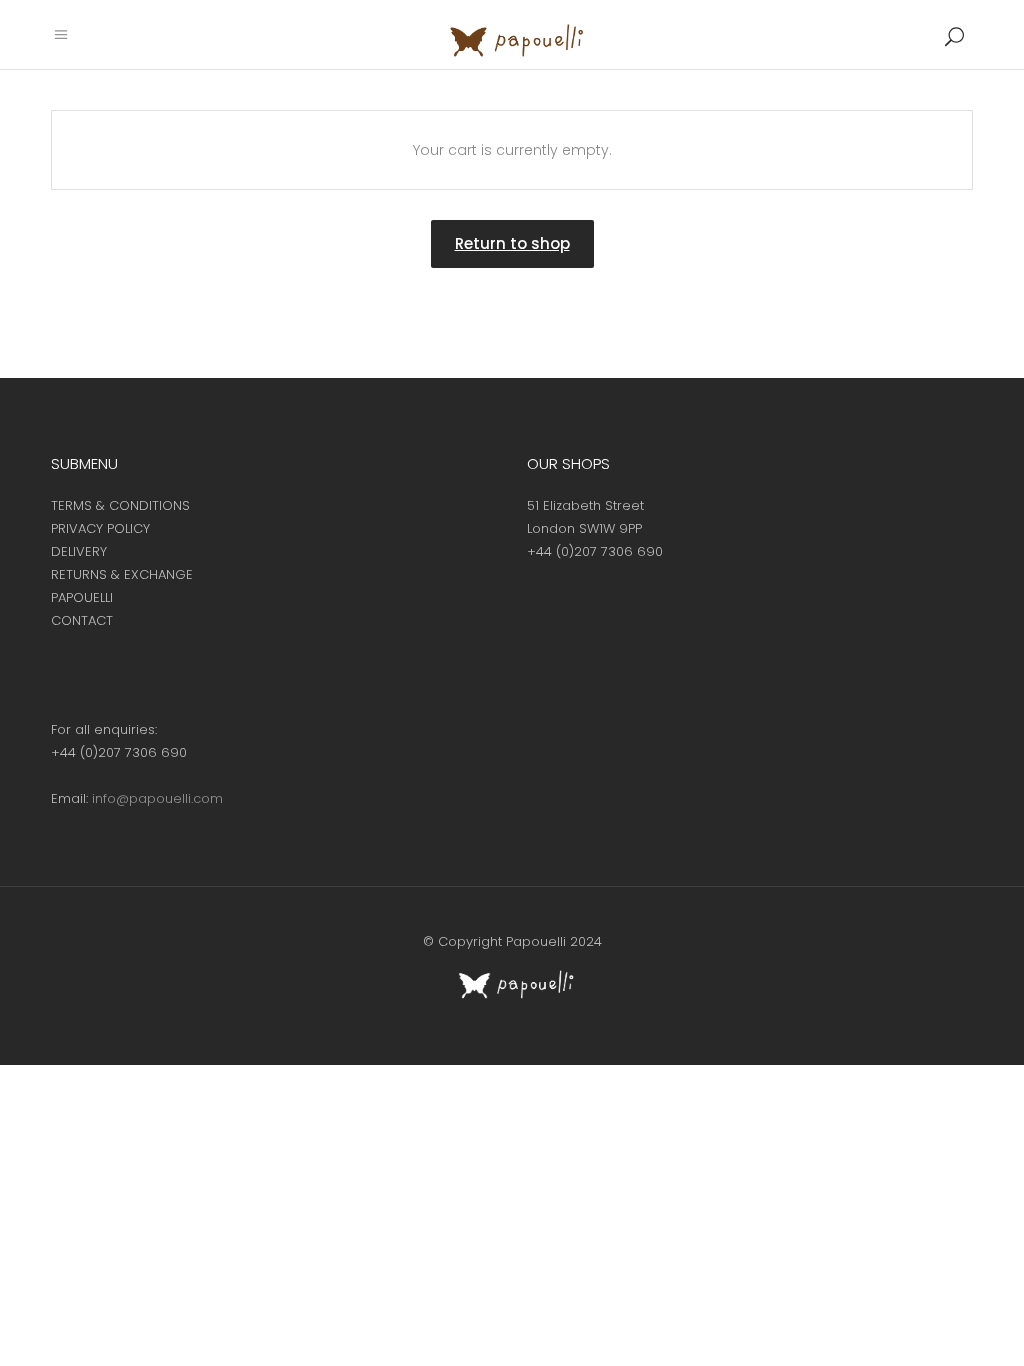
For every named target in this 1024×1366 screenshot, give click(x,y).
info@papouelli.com (157, 798)
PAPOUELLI (82, 597)
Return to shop (512, 243)
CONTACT (82, 620)
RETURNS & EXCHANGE (122, 574)
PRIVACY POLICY (100, 528)
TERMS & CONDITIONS (120, 505)
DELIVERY (79, 551)
